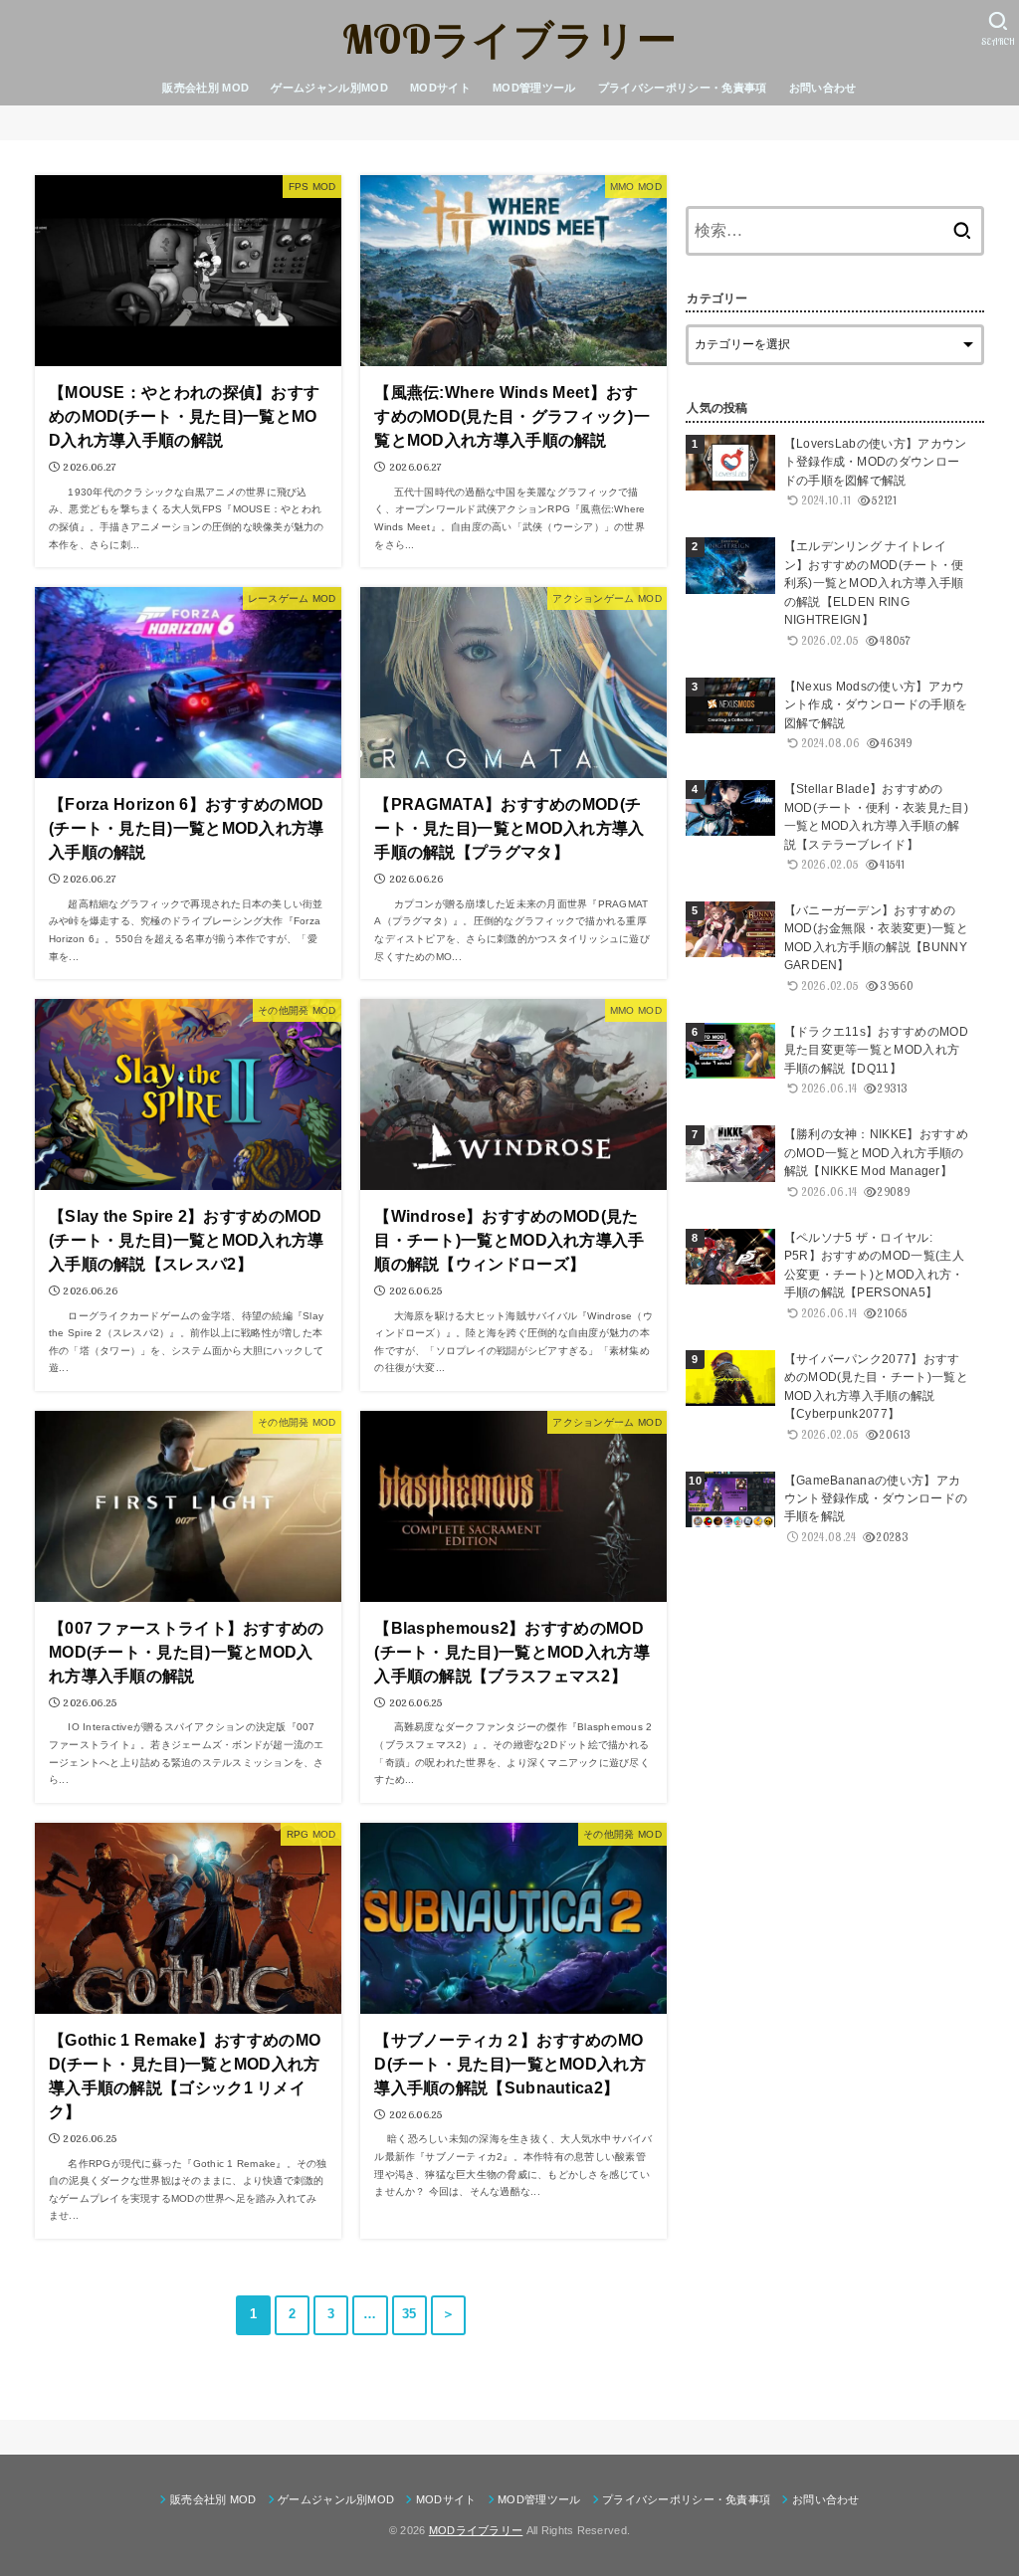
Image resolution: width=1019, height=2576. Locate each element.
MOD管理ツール (534, 88)
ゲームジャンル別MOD (329, 88)
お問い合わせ (823, 88)
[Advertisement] (835, 1890)
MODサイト (440, 88)
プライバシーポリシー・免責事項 (683, 88)
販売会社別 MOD (205, 88)
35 (409, 2314)
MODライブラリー (509, 39)
